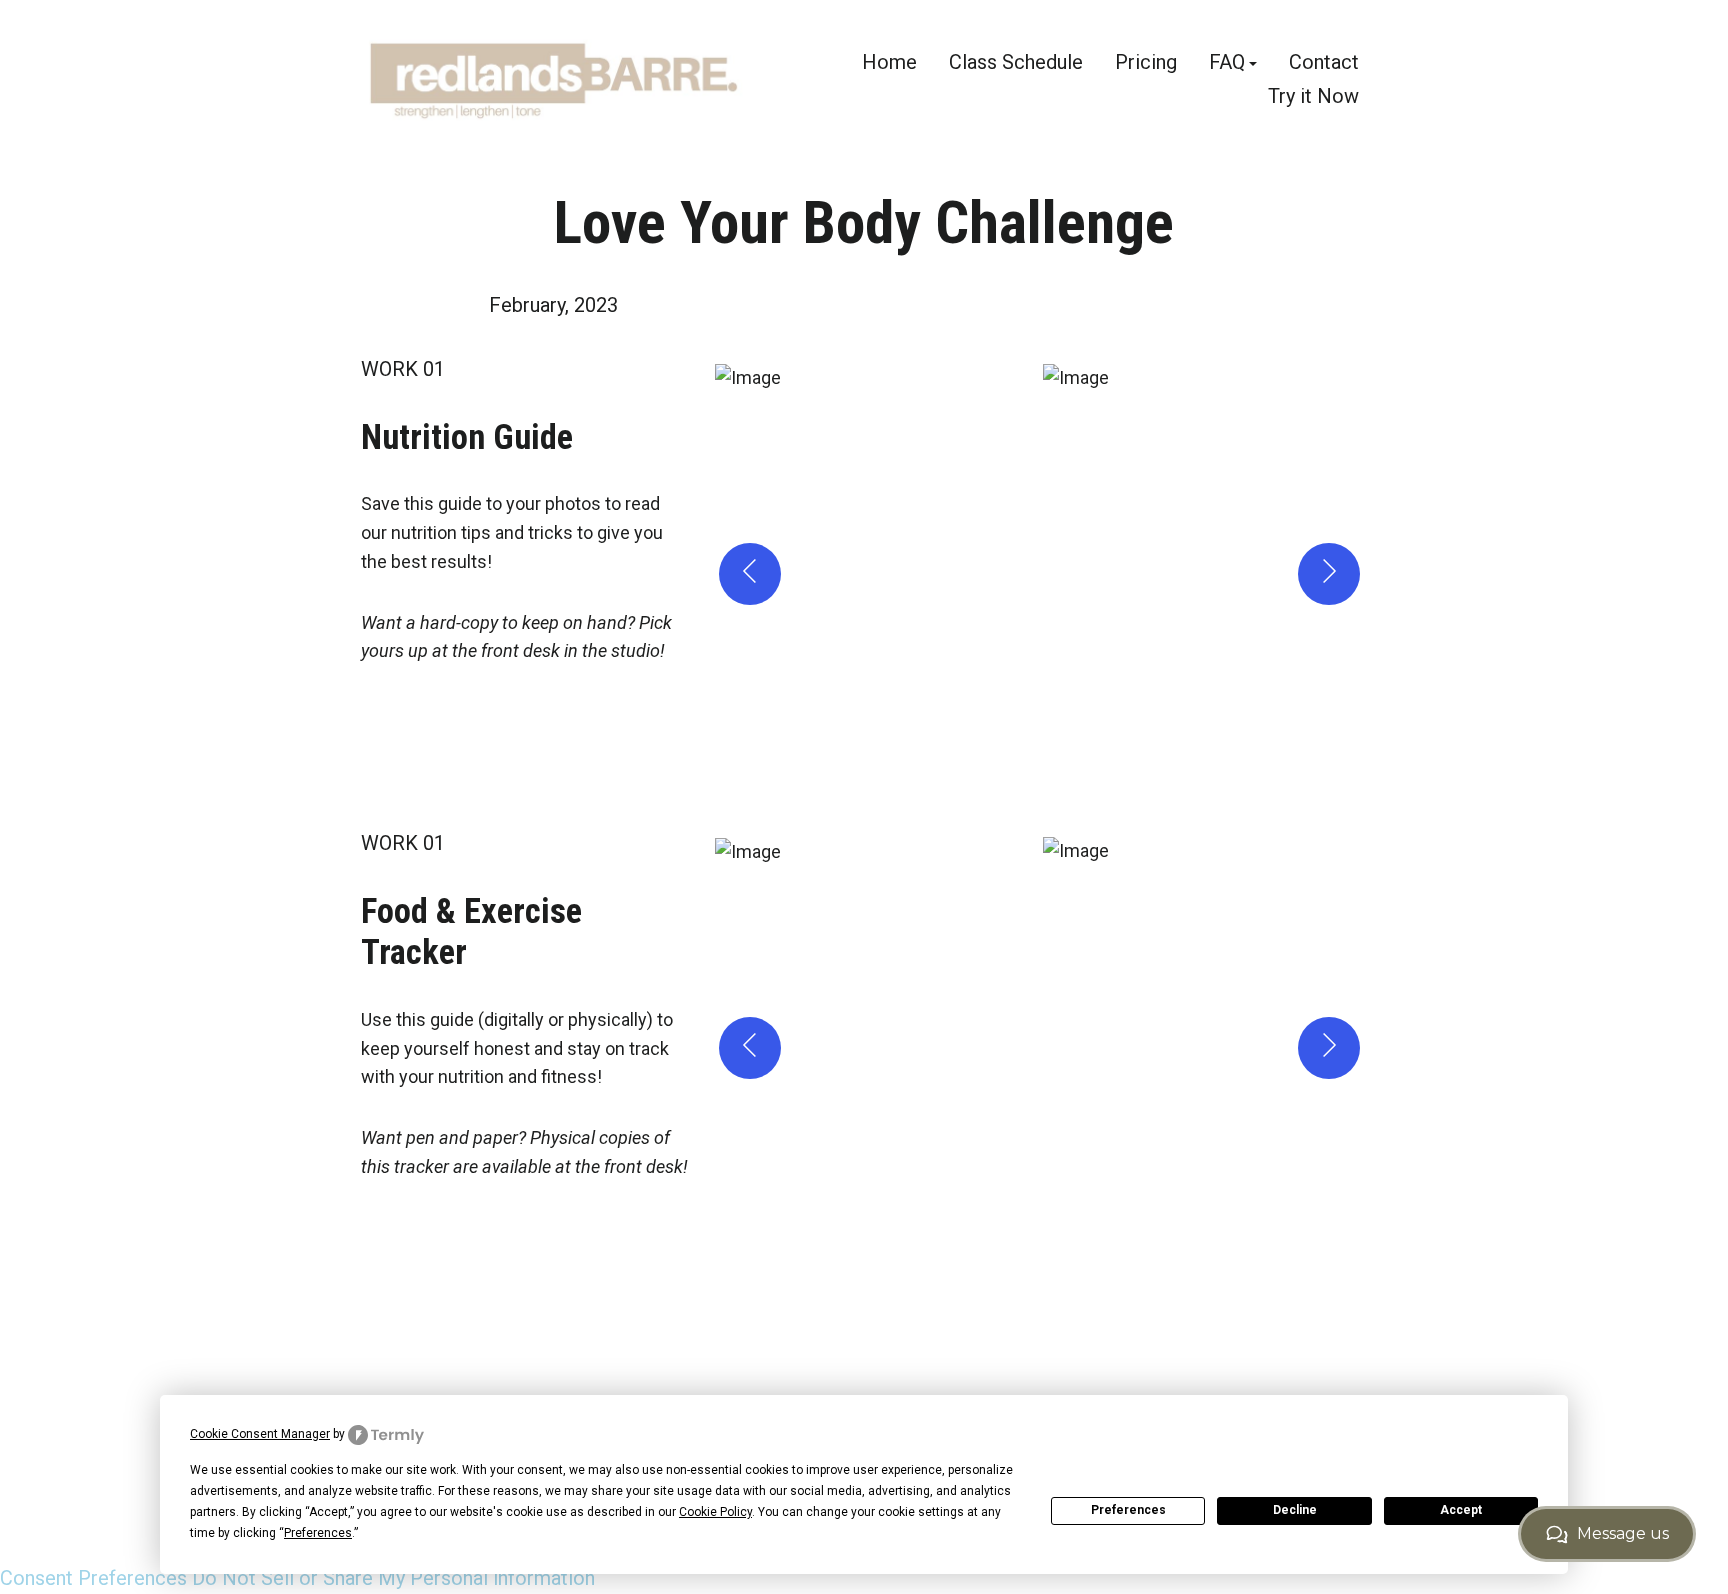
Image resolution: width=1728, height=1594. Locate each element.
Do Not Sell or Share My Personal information (393, 1578)
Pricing (1146, 64)
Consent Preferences (93, 1578)
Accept (1461, 1510)
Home (889, 64)
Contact (1324, 64)
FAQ (1227, 64)
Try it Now (1313, 95)
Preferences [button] (318, 1533)
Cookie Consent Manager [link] (260, 1434)
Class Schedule (1016, 64)
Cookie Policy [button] (715, 1512)
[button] (876, 574)
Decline (1295, 1510)
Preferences (1128, 1510)
